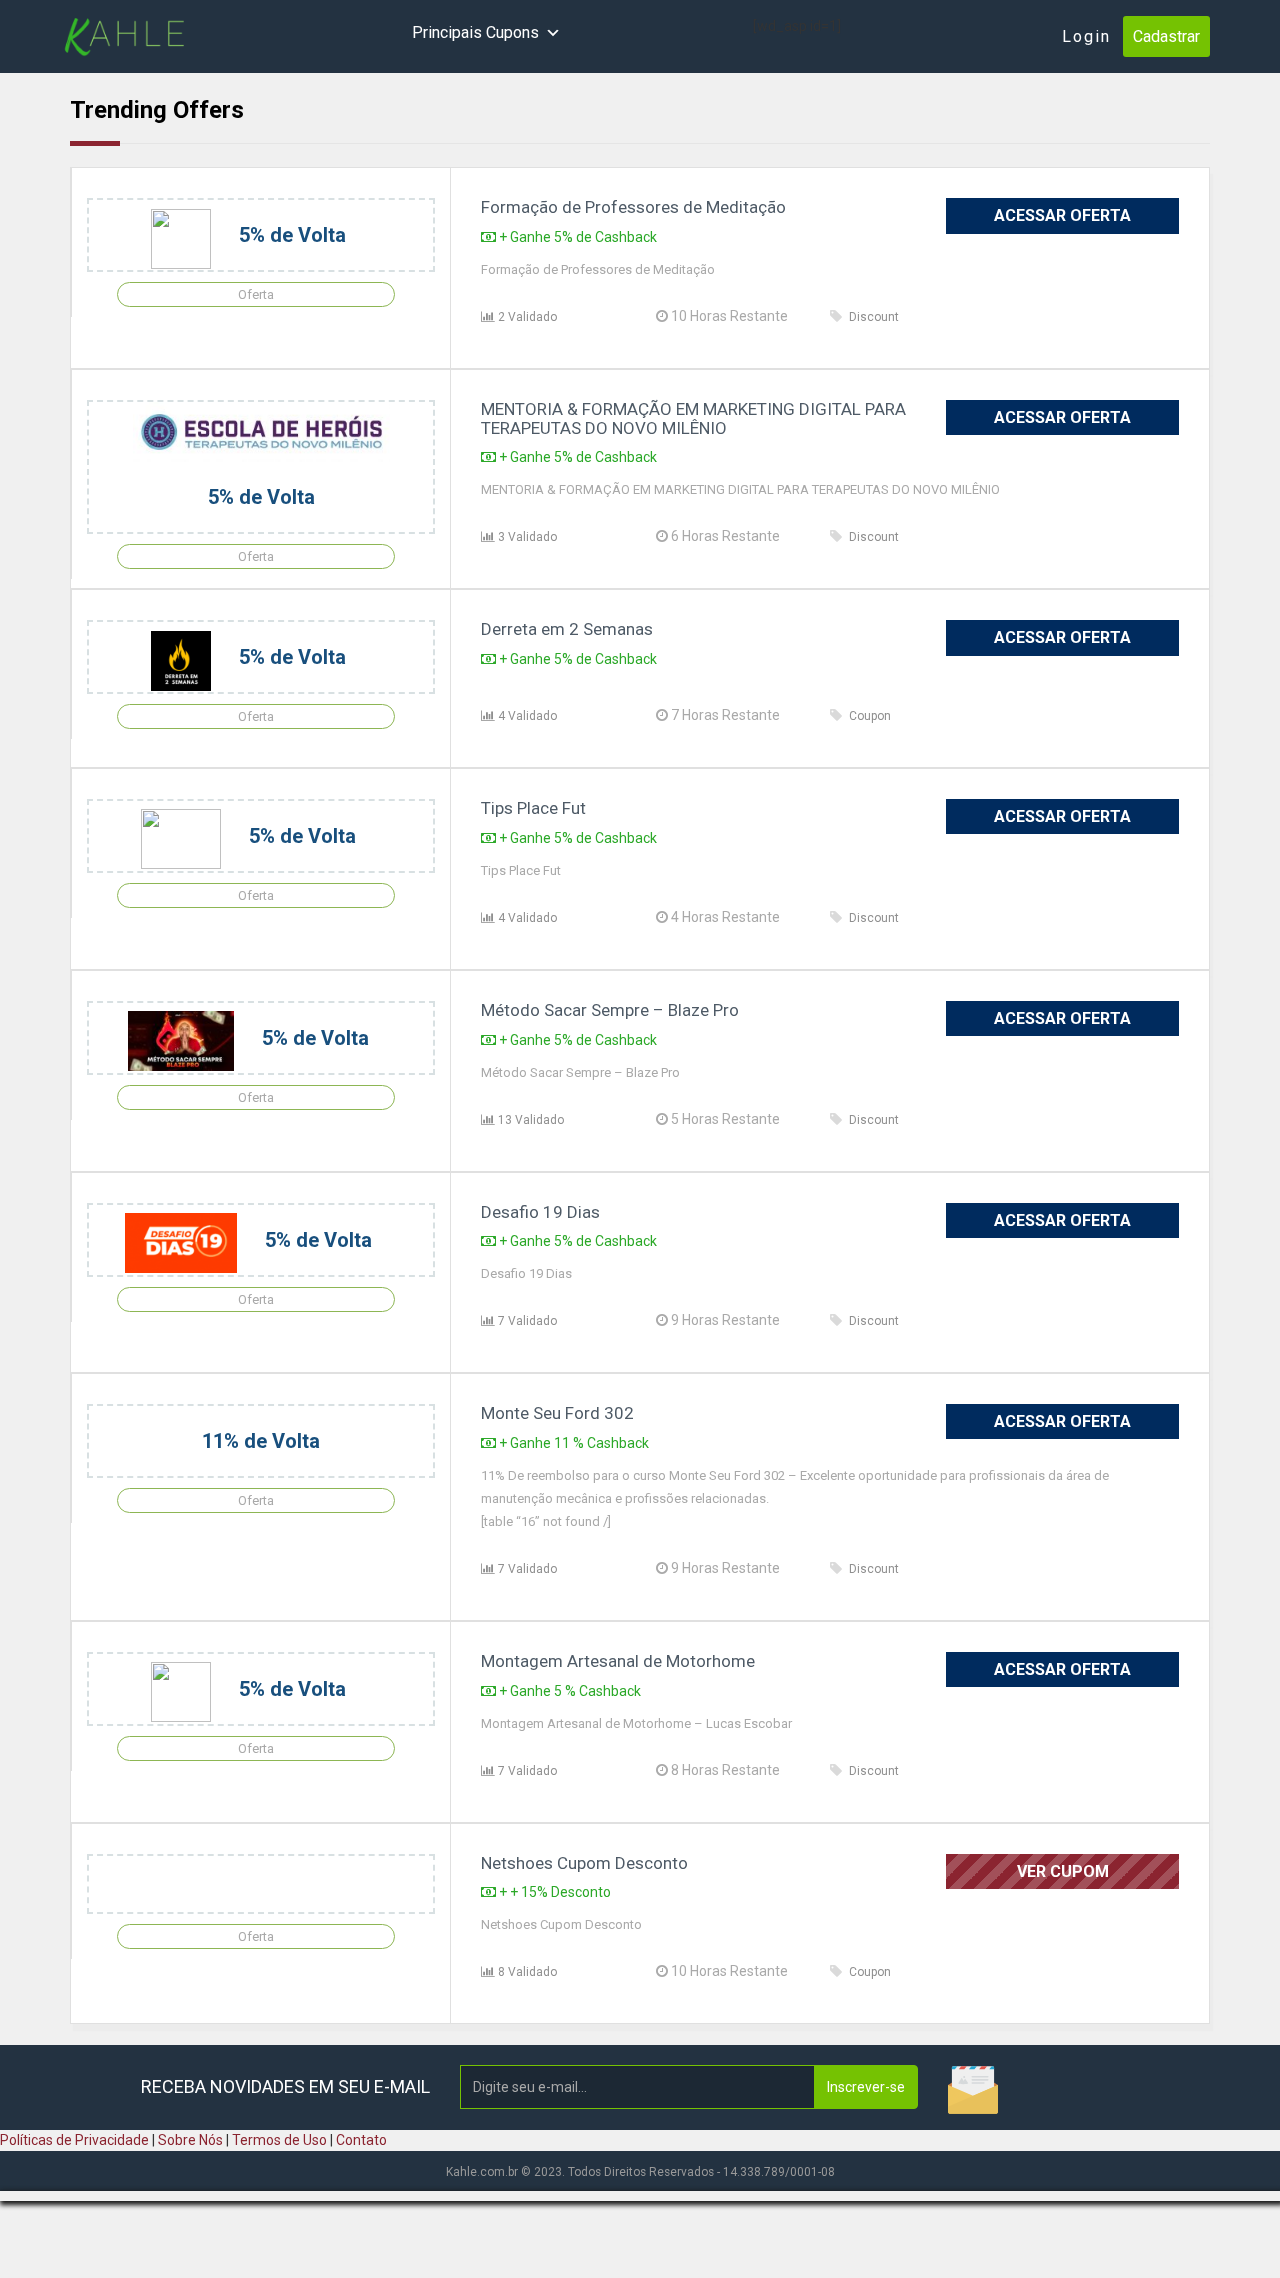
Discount (874, 317)
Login (1086, 36)
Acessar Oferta (1062, 215)
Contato (361, 2140)
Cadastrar (1166, 36)
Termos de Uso (279, 2140)
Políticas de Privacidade (74, 2140)
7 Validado (526, 1321)
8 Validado (526, 1972)
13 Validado (529, 1120)
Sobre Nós (190, 2140)
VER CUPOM (1063, 1871)
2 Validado (526, 317)
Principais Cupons (475, 32)
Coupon (870, 716)
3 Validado (526, 537)
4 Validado (526, 716)
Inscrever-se (866, 2087)
